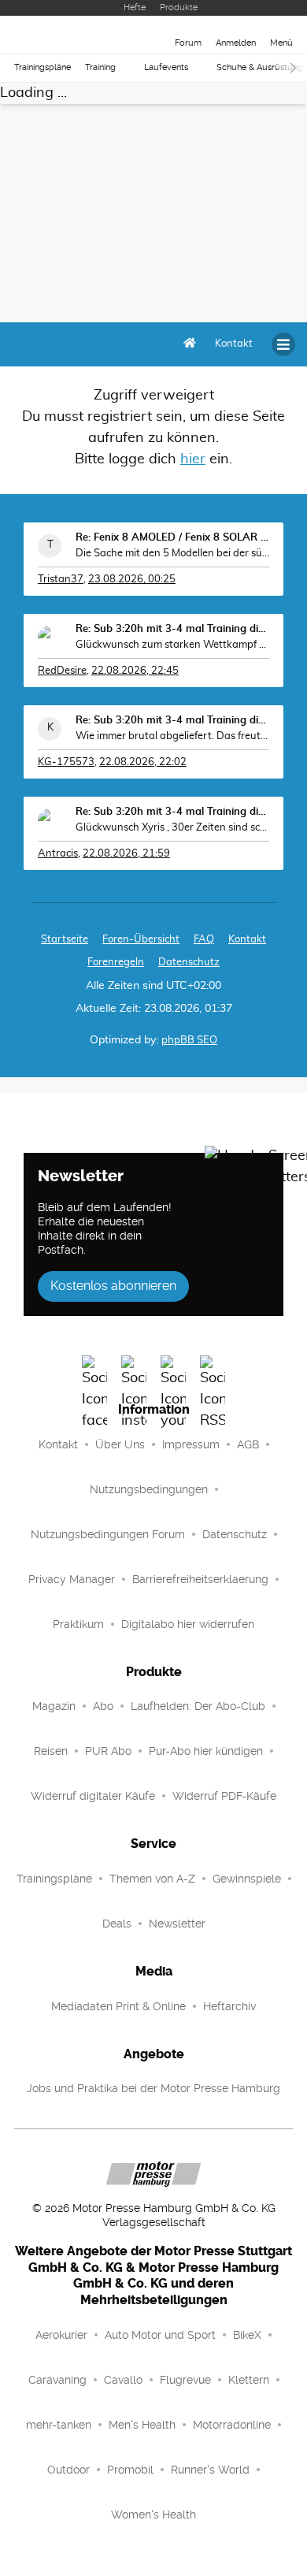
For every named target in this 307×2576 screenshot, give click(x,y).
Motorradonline (232, 2425)
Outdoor (68, 2470)
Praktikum (78, 1624)
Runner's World (210, 2470)
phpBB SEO (189, 1041)
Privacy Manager (72, 1579)
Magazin (54, 1706)
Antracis (58, 854)
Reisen (51, 1751)
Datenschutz (189, 963)
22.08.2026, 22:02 (143, 762)
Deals (117, 1924)
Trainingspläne (43, 67)
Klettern (249, 2380)
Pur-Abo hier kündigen (206, 1751)
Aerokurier (61, 2335)
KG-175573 (66, 762)
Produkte (179, 7)
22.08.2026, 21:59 (126, 854)
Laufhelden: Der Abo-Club (198, 1706)
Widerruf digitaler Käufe (93, 1796)
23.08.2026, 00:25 (132, 580)
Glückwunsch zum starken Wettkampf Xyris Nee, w (172, 645)
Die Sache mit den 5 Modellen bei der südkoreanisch (172, 554)
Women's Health (153, 2515)
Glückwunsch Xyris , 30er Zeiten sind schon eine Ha (172, 828)
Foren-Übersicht (141, 940)
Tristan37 (61, 580)
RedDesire (62, 671)
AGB (248, 1444)
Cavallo (123, 2380)
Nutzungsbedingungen (149, 1489)
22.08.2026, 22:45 (135, 671)
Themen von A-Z (152, 1879)
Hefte (135, 7)
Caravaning (57, 2380)
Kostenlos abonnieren (113, 1286)
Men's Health (142, 2425)
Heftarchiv (229, 2006)
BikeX (247, 2335)
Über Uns (120, 1444)
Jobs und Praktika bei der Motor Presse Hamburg (153, 2088)
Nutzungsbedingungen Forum (108, 1534)
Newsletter (177, 1924)
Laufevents (166, 67)
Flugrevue (185, 2380)
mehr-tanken (59, 2425)
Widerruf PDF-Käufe (224, 1796)
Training (100, 67)
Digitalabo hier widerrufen (188, 1624)
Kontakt (58, 1444)
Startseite (65, 940)
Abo (103, 1706)
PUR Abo (108, 1751)
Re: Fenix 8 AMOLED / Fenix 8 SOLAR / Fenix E (172, 538)
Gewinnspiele (247, 1879)
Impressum (191, 1444)
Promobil (130, 2470)
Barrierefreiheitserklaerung (200, 1579)
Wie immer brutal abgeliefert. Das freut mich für (172, 736)
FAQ (204, 940)
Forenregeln (116, 963)
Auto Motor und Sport (160, 2335)
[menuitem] (234, 344)
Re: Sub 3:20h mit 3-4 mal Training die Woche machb (172, 629)
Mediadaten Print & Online (118, 2006)
